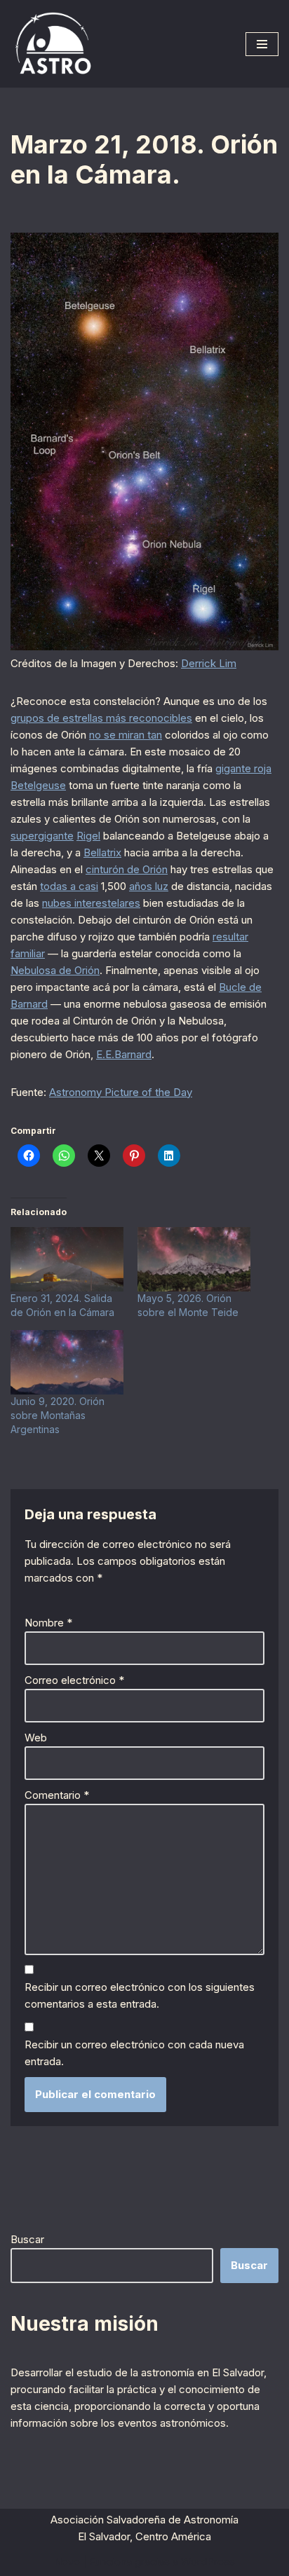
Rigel (88, 836)
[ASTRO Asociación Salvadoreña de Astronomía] (53, 44)
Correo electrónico (74, 1680)
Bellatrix (102, 852)
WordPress (208, 2562)
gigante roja (243, 768)
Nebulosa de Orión (55, 970)
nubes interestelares (91, 903)
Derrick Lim (209, 663)
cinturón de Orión (127, 869)
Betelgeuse (38, 785)
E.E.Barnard (124, 1054)
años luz (149, 886)
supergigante (42, 836)
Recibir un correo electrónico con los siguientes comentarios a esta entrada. (140, 1995)
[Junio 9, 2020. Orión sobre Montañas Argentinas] (67, 1362)
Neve (67, 2562)
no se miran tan (126, 735)
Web (36, 1738)
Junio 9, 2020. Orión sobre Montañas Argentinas (58, 1415)
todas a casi (69, 886)
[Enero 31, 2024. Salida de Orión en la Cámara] (67, 1259)
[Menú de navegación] (262, 44)
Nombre (48, 1623)
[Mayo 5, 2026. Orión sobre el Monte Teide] (194, 1259)
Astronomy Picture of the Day (121, 1092)
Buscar (27, 2239)
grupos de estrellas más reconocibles (101, 718)
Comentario (57, 1795)
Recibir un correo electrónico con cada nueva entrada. (134, 2053)
